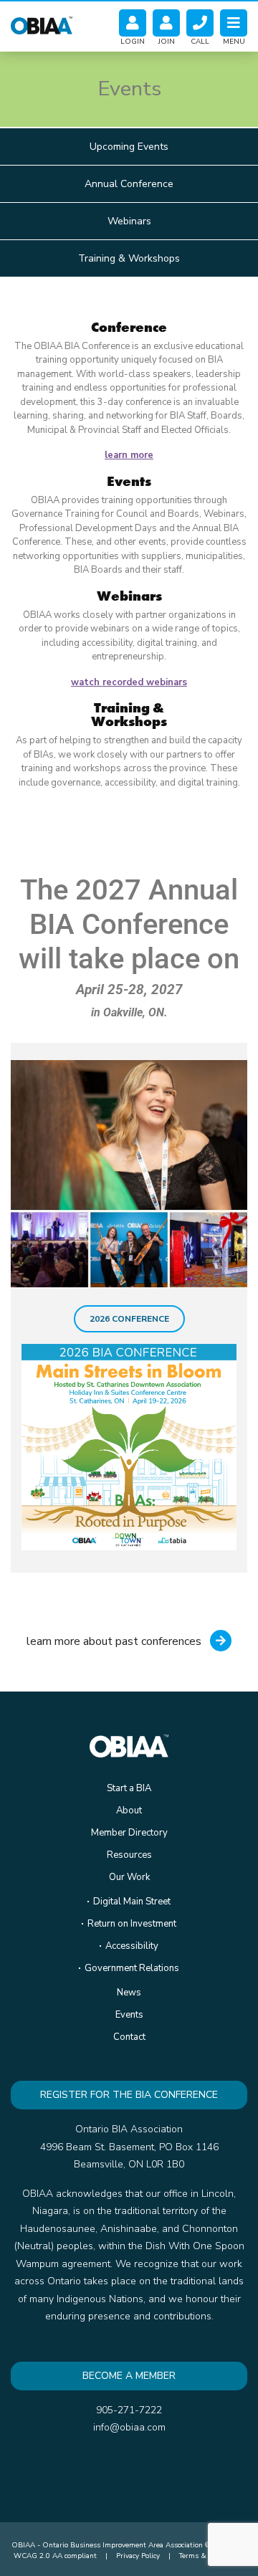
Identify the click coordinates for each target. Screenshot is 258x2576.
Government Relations (132, 1968)
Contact (129, 2037)
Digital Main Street (132, 1902)
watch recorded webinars (129, 682)
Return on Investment (132, 1924)
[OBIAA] (42, 23)
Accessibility (132, 1946)
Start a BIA (129, 1788)
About (129, 1811)
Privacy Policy (138, 2556)
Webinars (129, 221)
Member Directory (129, 1833)
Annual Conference (129, 184)
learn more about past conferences (115, 1641)
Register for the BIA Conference (129, 2095)
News (129, 1993)
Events (129, 2015)
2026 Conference (129, 1319)
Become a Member (129, 2376)
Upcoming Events (129, 147)
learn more (129, 455)
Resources (129, 1855)
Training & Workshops (129, 258)
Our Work (129, 1877)
